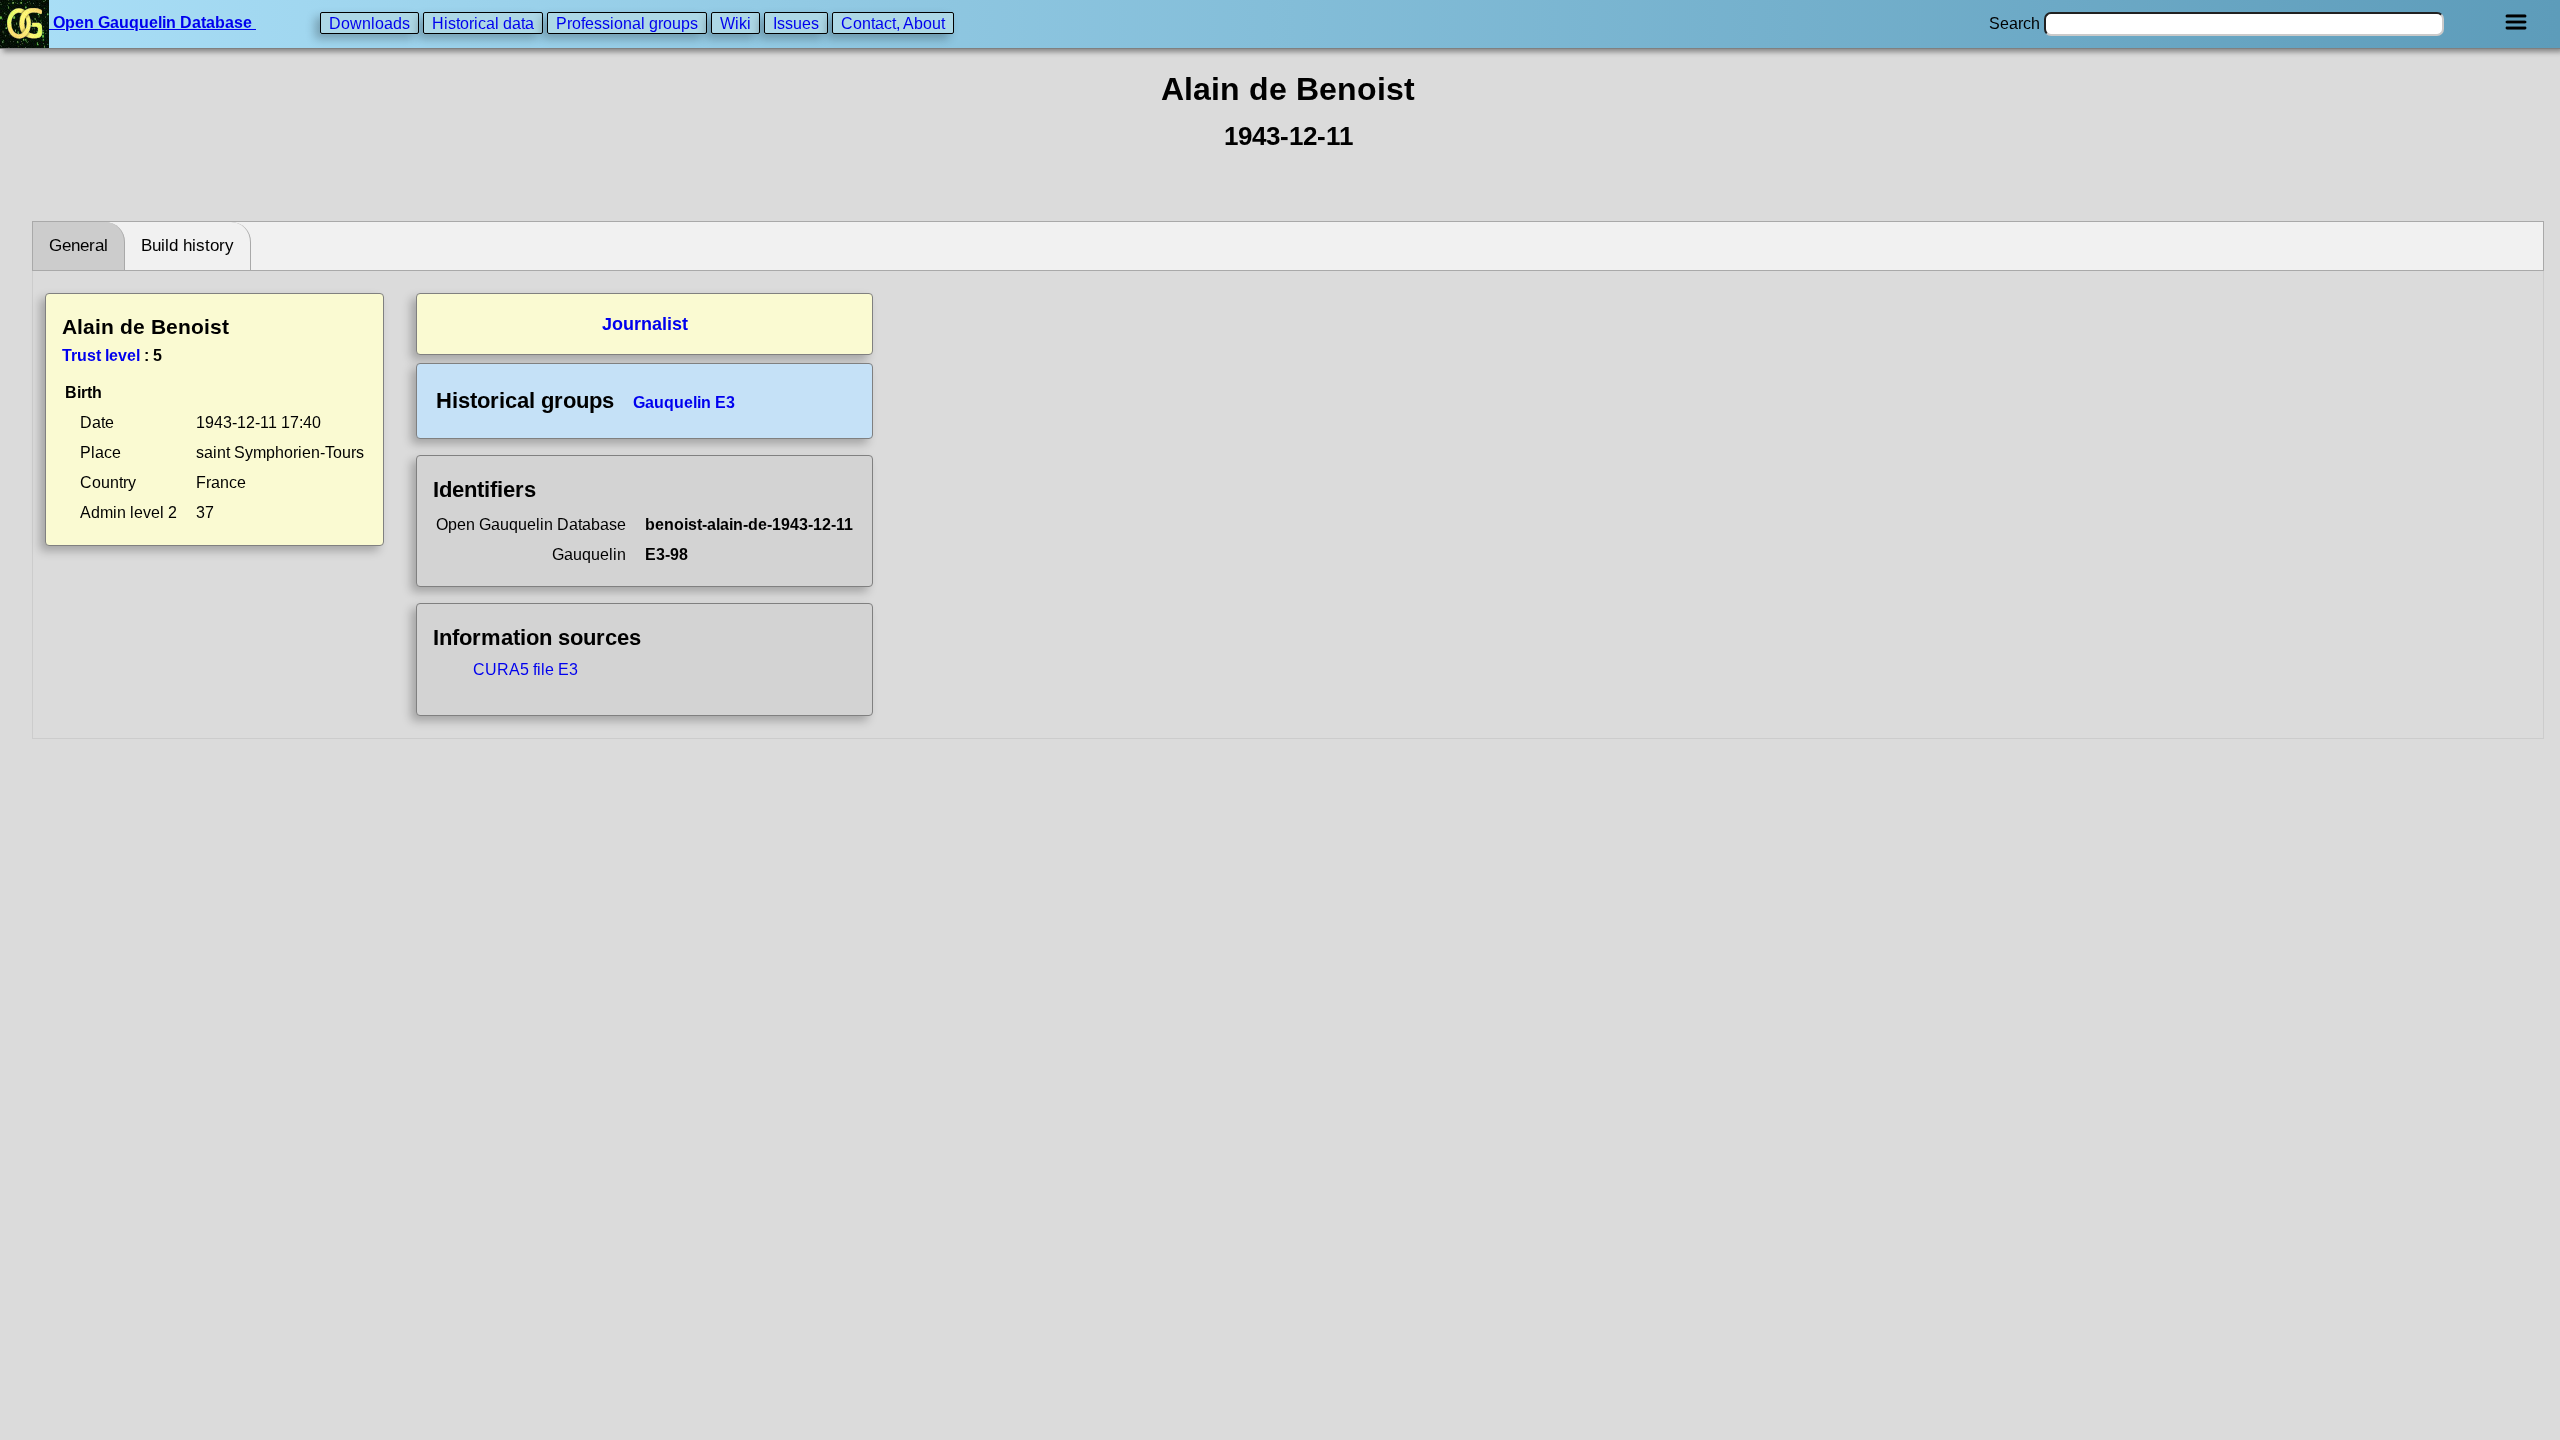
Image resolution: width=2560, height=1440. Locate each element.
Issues (796, 22)
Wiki (735, 22)
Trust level (101, 355)
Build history (187, 245)
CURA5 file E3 (525, 669)
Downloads (369, 22)
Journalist (645, 324)
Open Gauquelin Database (152, 22)
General (78, 245)
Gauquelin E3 (684, 402)
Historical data (483, 22)
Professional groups (627, 22)
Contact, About (893, 22)
